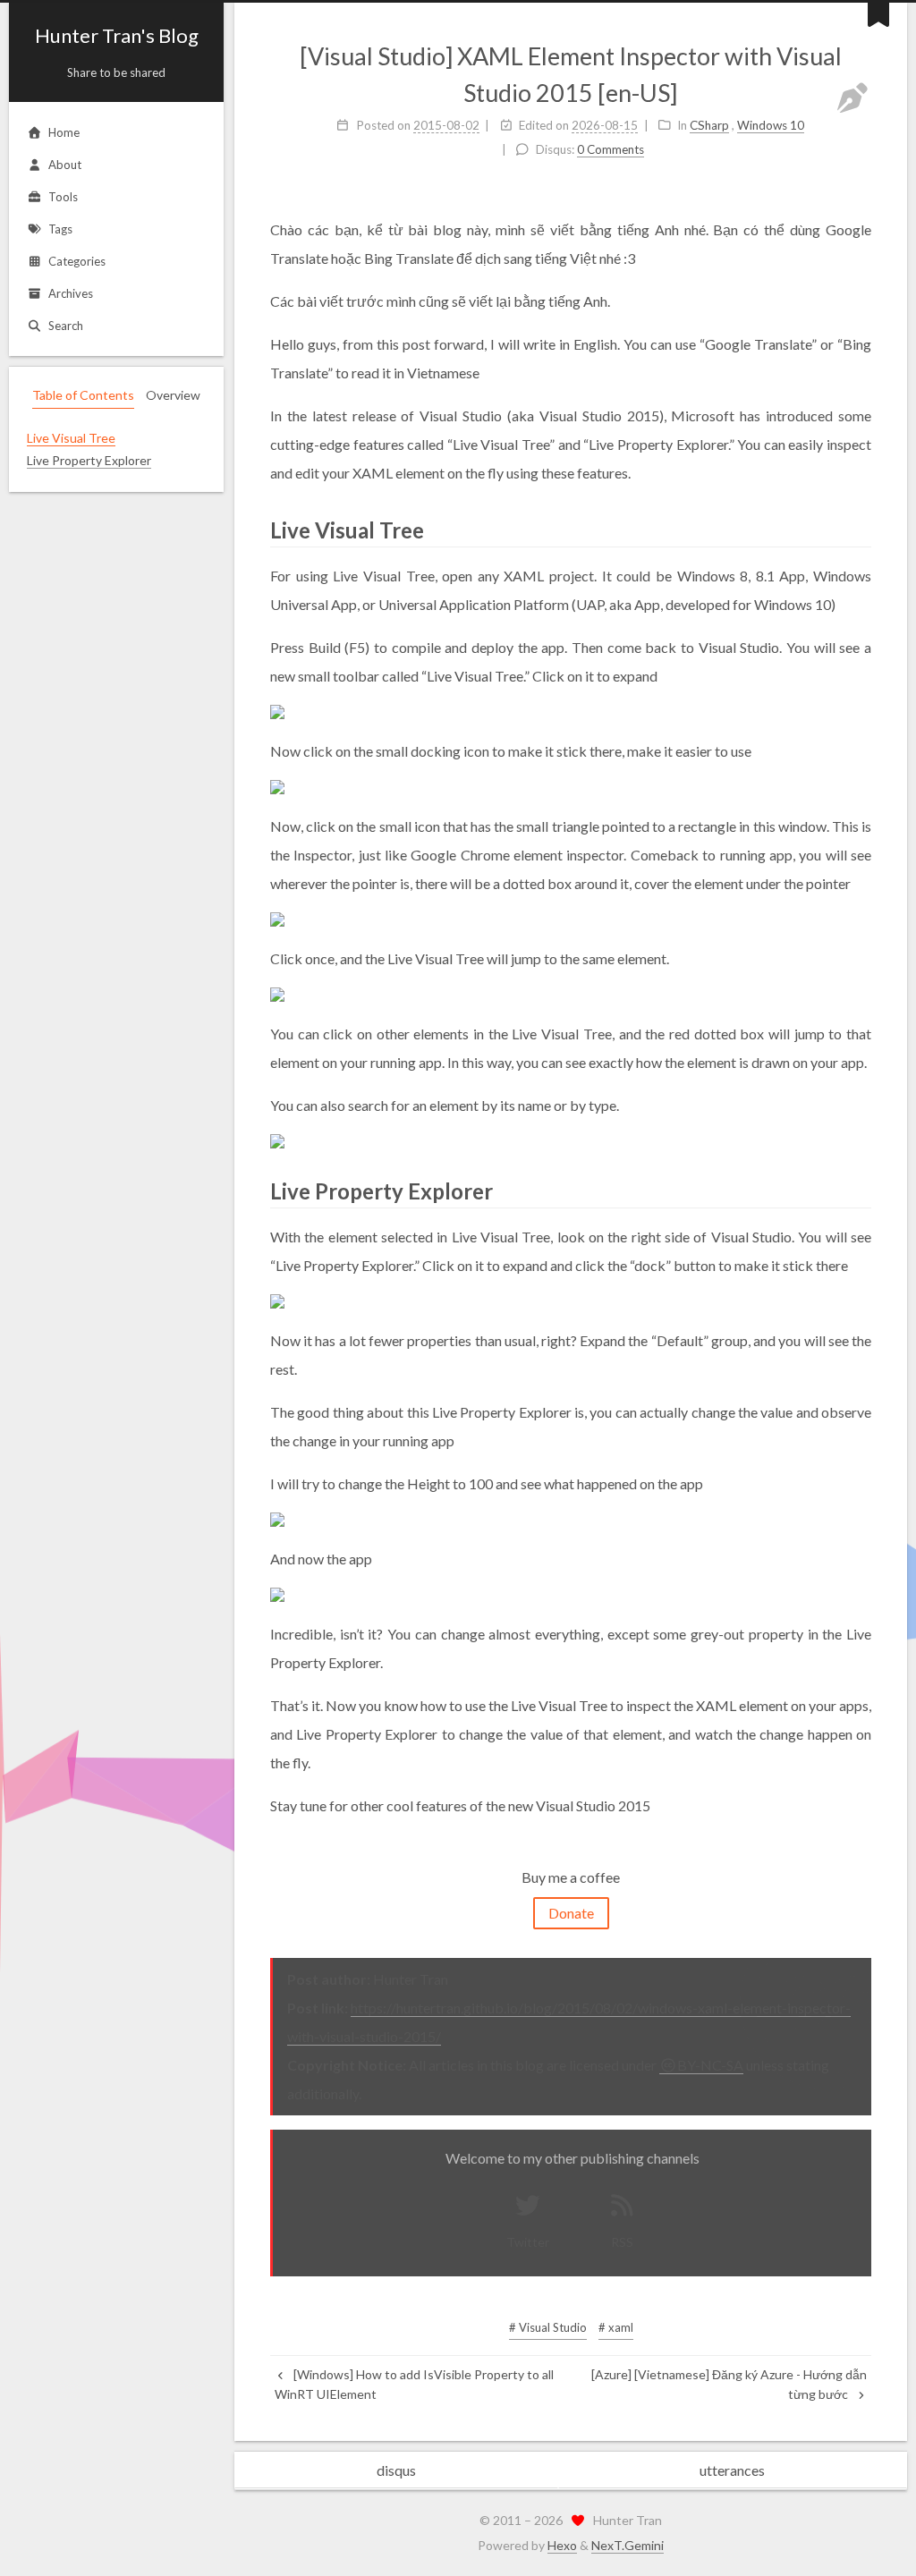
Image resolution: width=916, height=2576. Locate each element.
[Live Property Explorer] (861, 1190)
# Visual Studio (548, 2327)
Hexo (562, 2545)
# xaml (616, 2327)
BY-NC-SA (710, 2065)
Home (64, 132)
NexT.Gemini (628, 2545)
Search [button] (66, 326)
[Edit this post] (852, 98)
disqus (396, 2470)
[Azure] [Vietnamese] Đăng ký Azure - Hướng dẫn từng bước (729, 2384)
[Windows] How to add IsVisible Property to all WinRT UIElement (414, 2384)
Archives (71, 293)
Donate (571, 1913)
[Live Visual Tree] (861, 529)
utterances (732, 2470)
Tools (63, 197)
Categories (77, 261)
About (65, 165)
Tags (60, 229)
